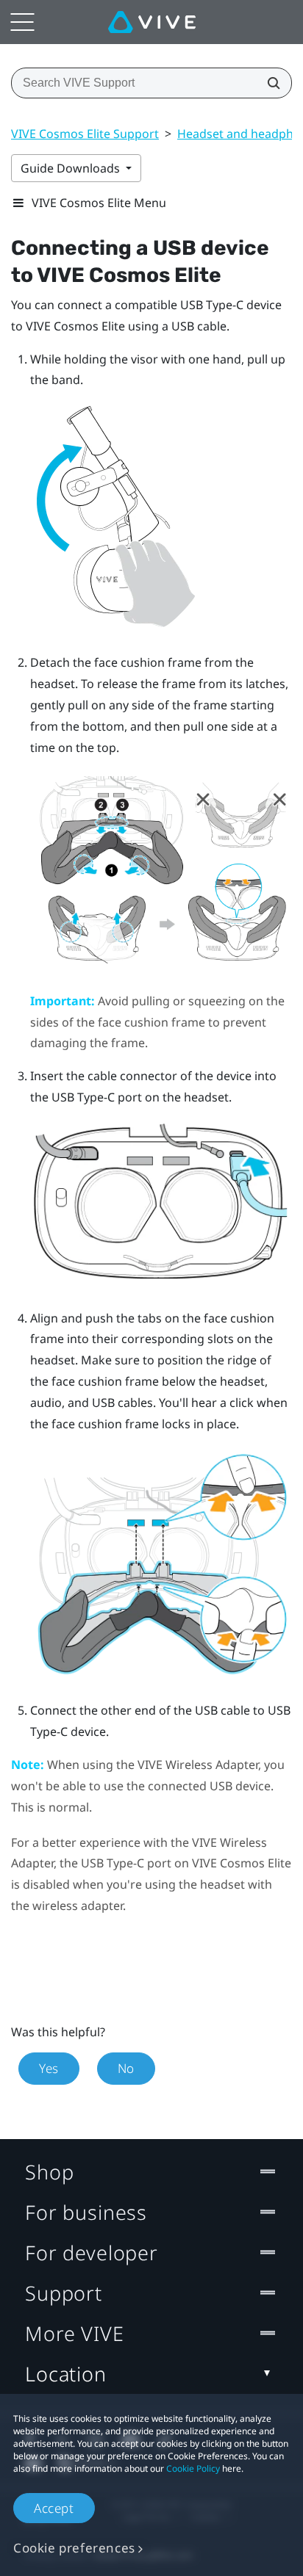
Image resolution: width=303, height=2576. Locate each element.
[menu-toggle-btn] (22, 22)
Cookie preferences (74, 2548)
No (126, 2068)
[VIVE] (152, 22)
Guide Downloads (72, 168)
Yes (49, 2068)
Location (66, 2374)
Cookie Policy (193, 2468)
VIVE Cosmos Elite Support (85, 134)
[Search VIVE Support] (269, 83)
